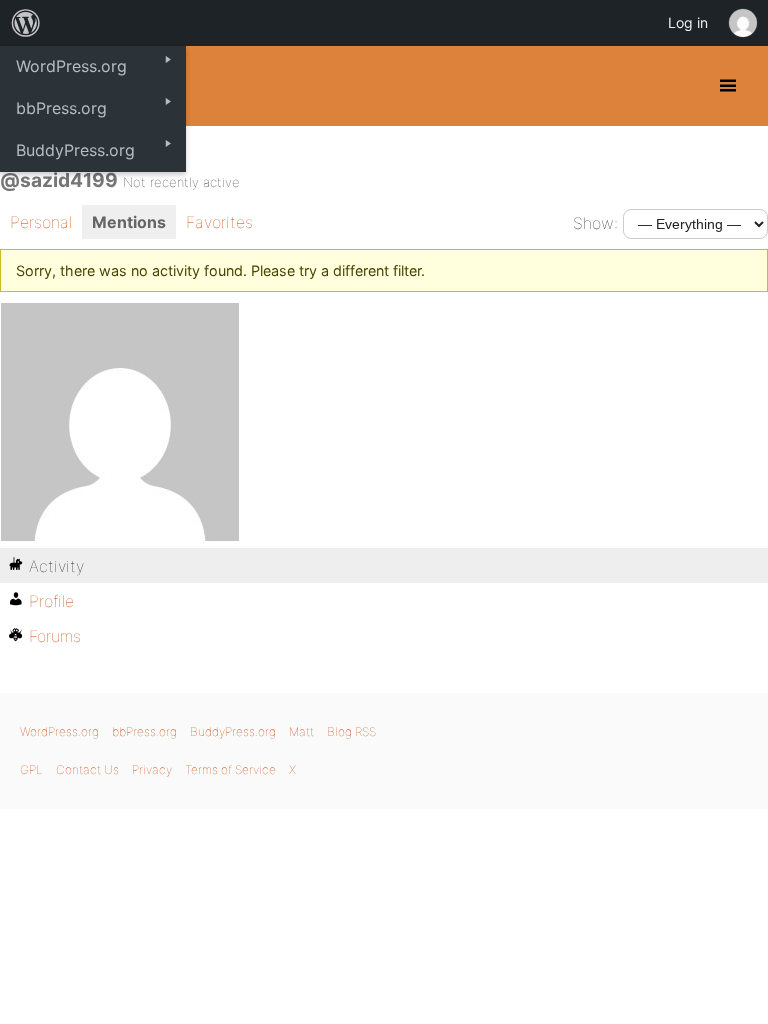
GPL (31, 769)
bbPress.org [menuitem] (61, 108)
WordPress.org (59, 731)
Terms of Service (230, 769)
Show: (595, 223)
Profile (51, 601)
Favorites (219, 222)
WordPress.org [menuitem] (71, 66)
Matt (301, 731)
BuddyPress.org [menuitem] (75, 150)
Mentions (129, 222)
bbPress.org (144, 731)
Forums (55, 636)
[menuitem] (26, 23)
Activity (56, 566)
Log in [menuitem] (688, 22)
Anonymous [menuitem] (742, 23)
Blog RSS (351, 731)
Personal (41, 222)
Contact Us (87, 769)
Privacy (152, 769)
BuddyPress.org (233, 731)
